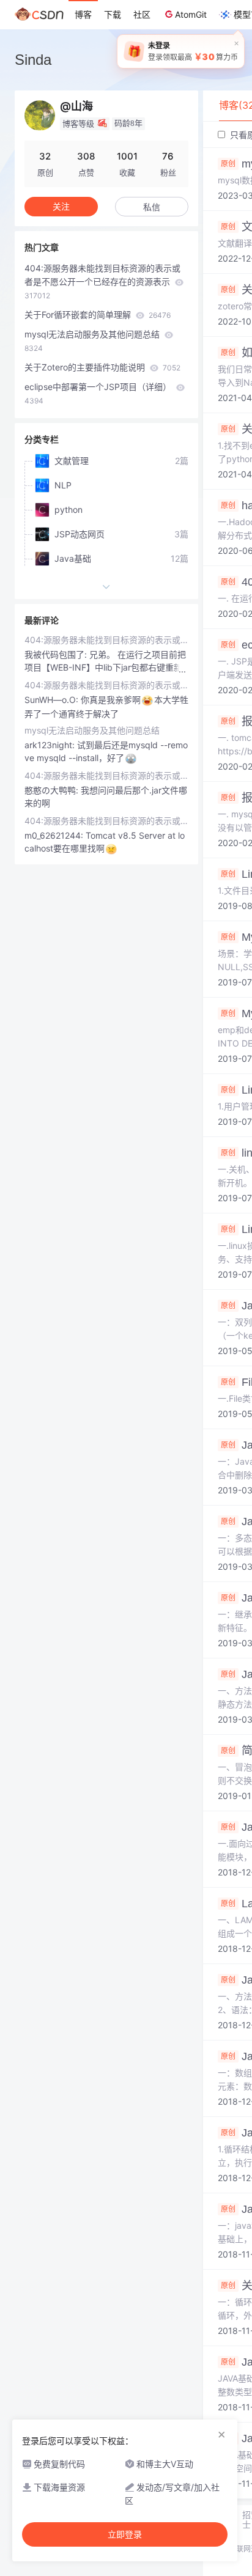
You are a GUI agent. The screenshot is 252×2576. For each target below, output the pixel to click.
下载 (113, 14)
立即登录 (125, 2534)
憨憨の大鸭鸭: (53, 790)
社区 (142, 14)
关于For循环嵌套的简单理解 (98, 315)
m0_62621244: (55, 835)
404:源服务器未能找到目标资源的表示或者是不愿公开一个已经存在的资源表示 (102, 282)
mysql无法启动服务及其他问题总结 (93, 341)
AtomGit (191, 14)
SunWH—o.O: (53, 700)
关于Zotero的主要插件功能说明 (102, 367)
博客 (83, 14)
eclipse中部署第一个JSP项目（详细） (99, 393)
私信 (152, 207)
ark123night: (51, 745)
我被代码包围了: (57, 654)
